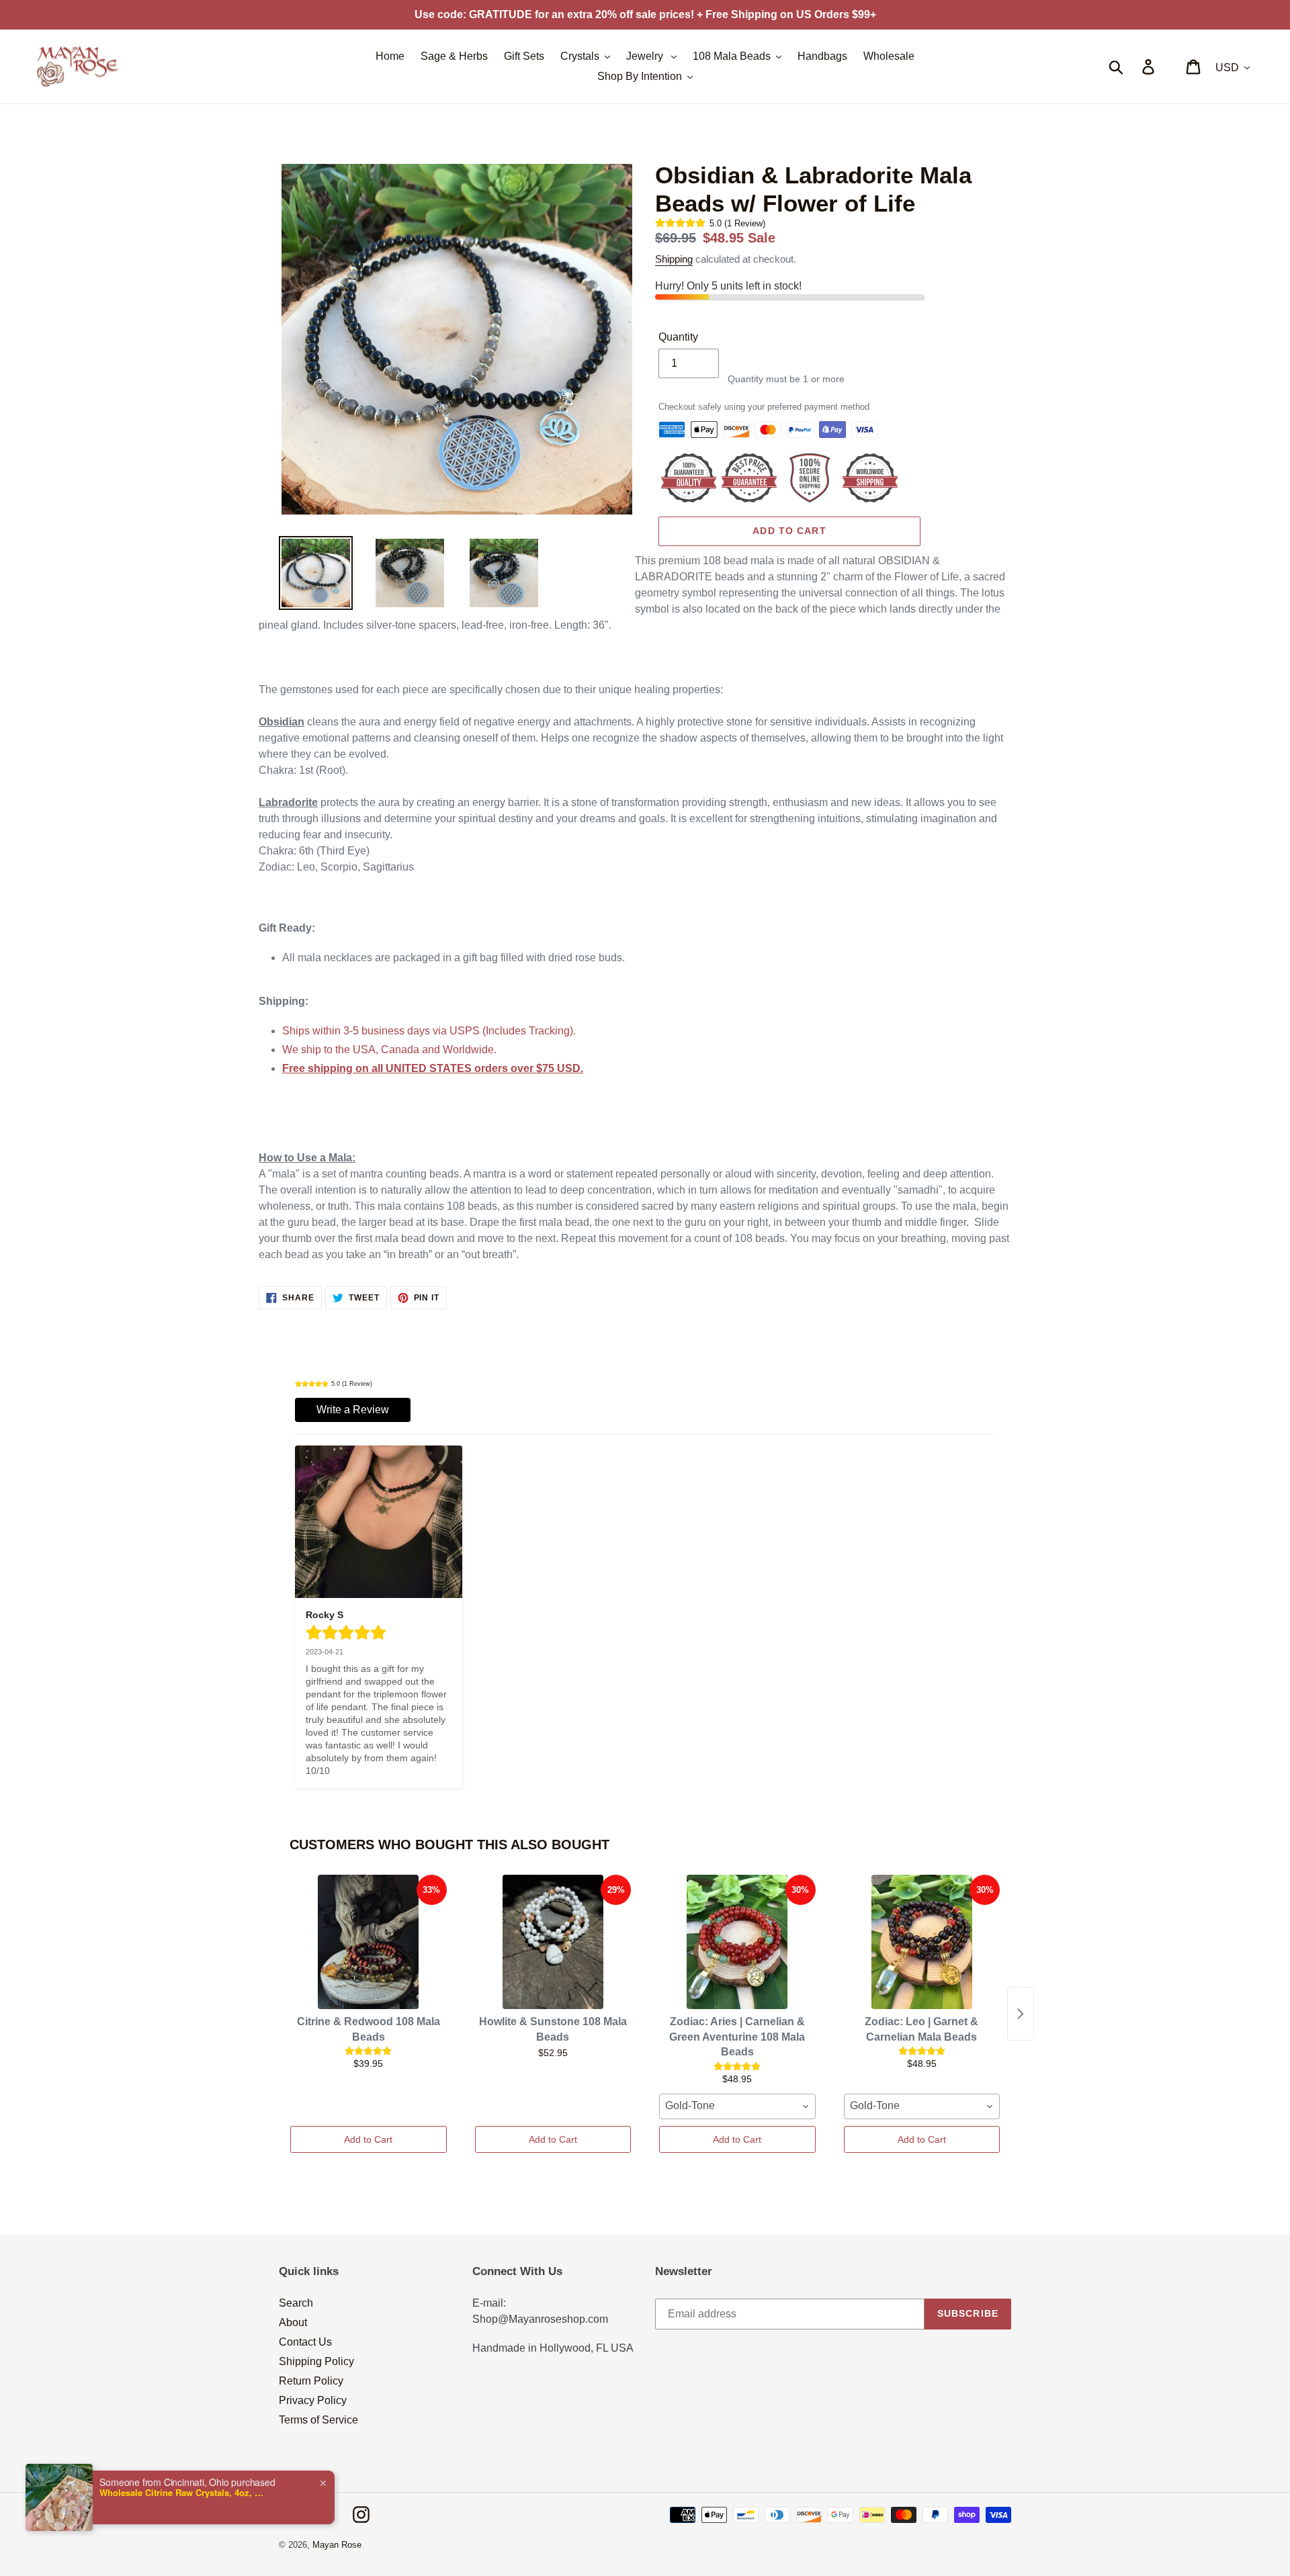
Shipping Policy (316, 2361)
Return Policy (311, 2381)
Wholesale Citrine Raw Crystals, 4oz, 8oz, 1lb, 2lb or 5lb (183, 2493)
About (293, 2322)
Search (296, 2303)
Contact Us (305, 2342)
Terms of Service (318, 2420)
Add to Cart (368, 2139)
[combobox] (737, 2106)
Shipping (674, 259)
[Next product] (1021, 2014)
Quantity (678, 337)
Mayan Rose (337, 2545)
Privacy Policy (313, 2400)
